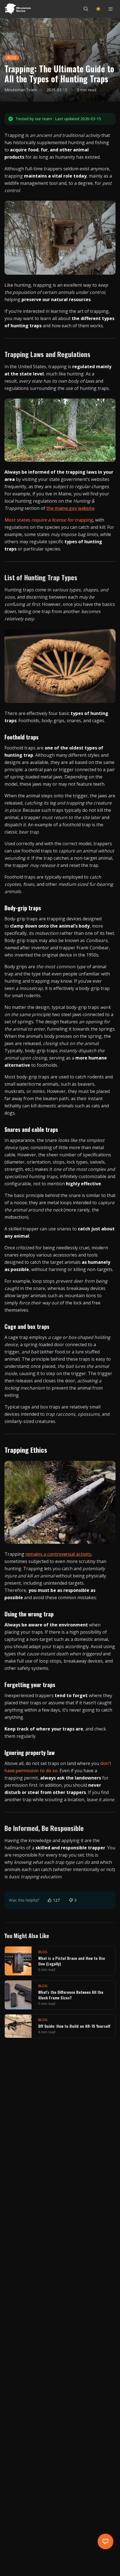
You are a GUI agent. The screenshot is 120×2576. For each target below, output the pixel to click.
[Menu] (111, 9)
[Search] (86, 9)
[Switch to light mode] (98, 9)
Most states (49, 520)
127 (56, 1900)
